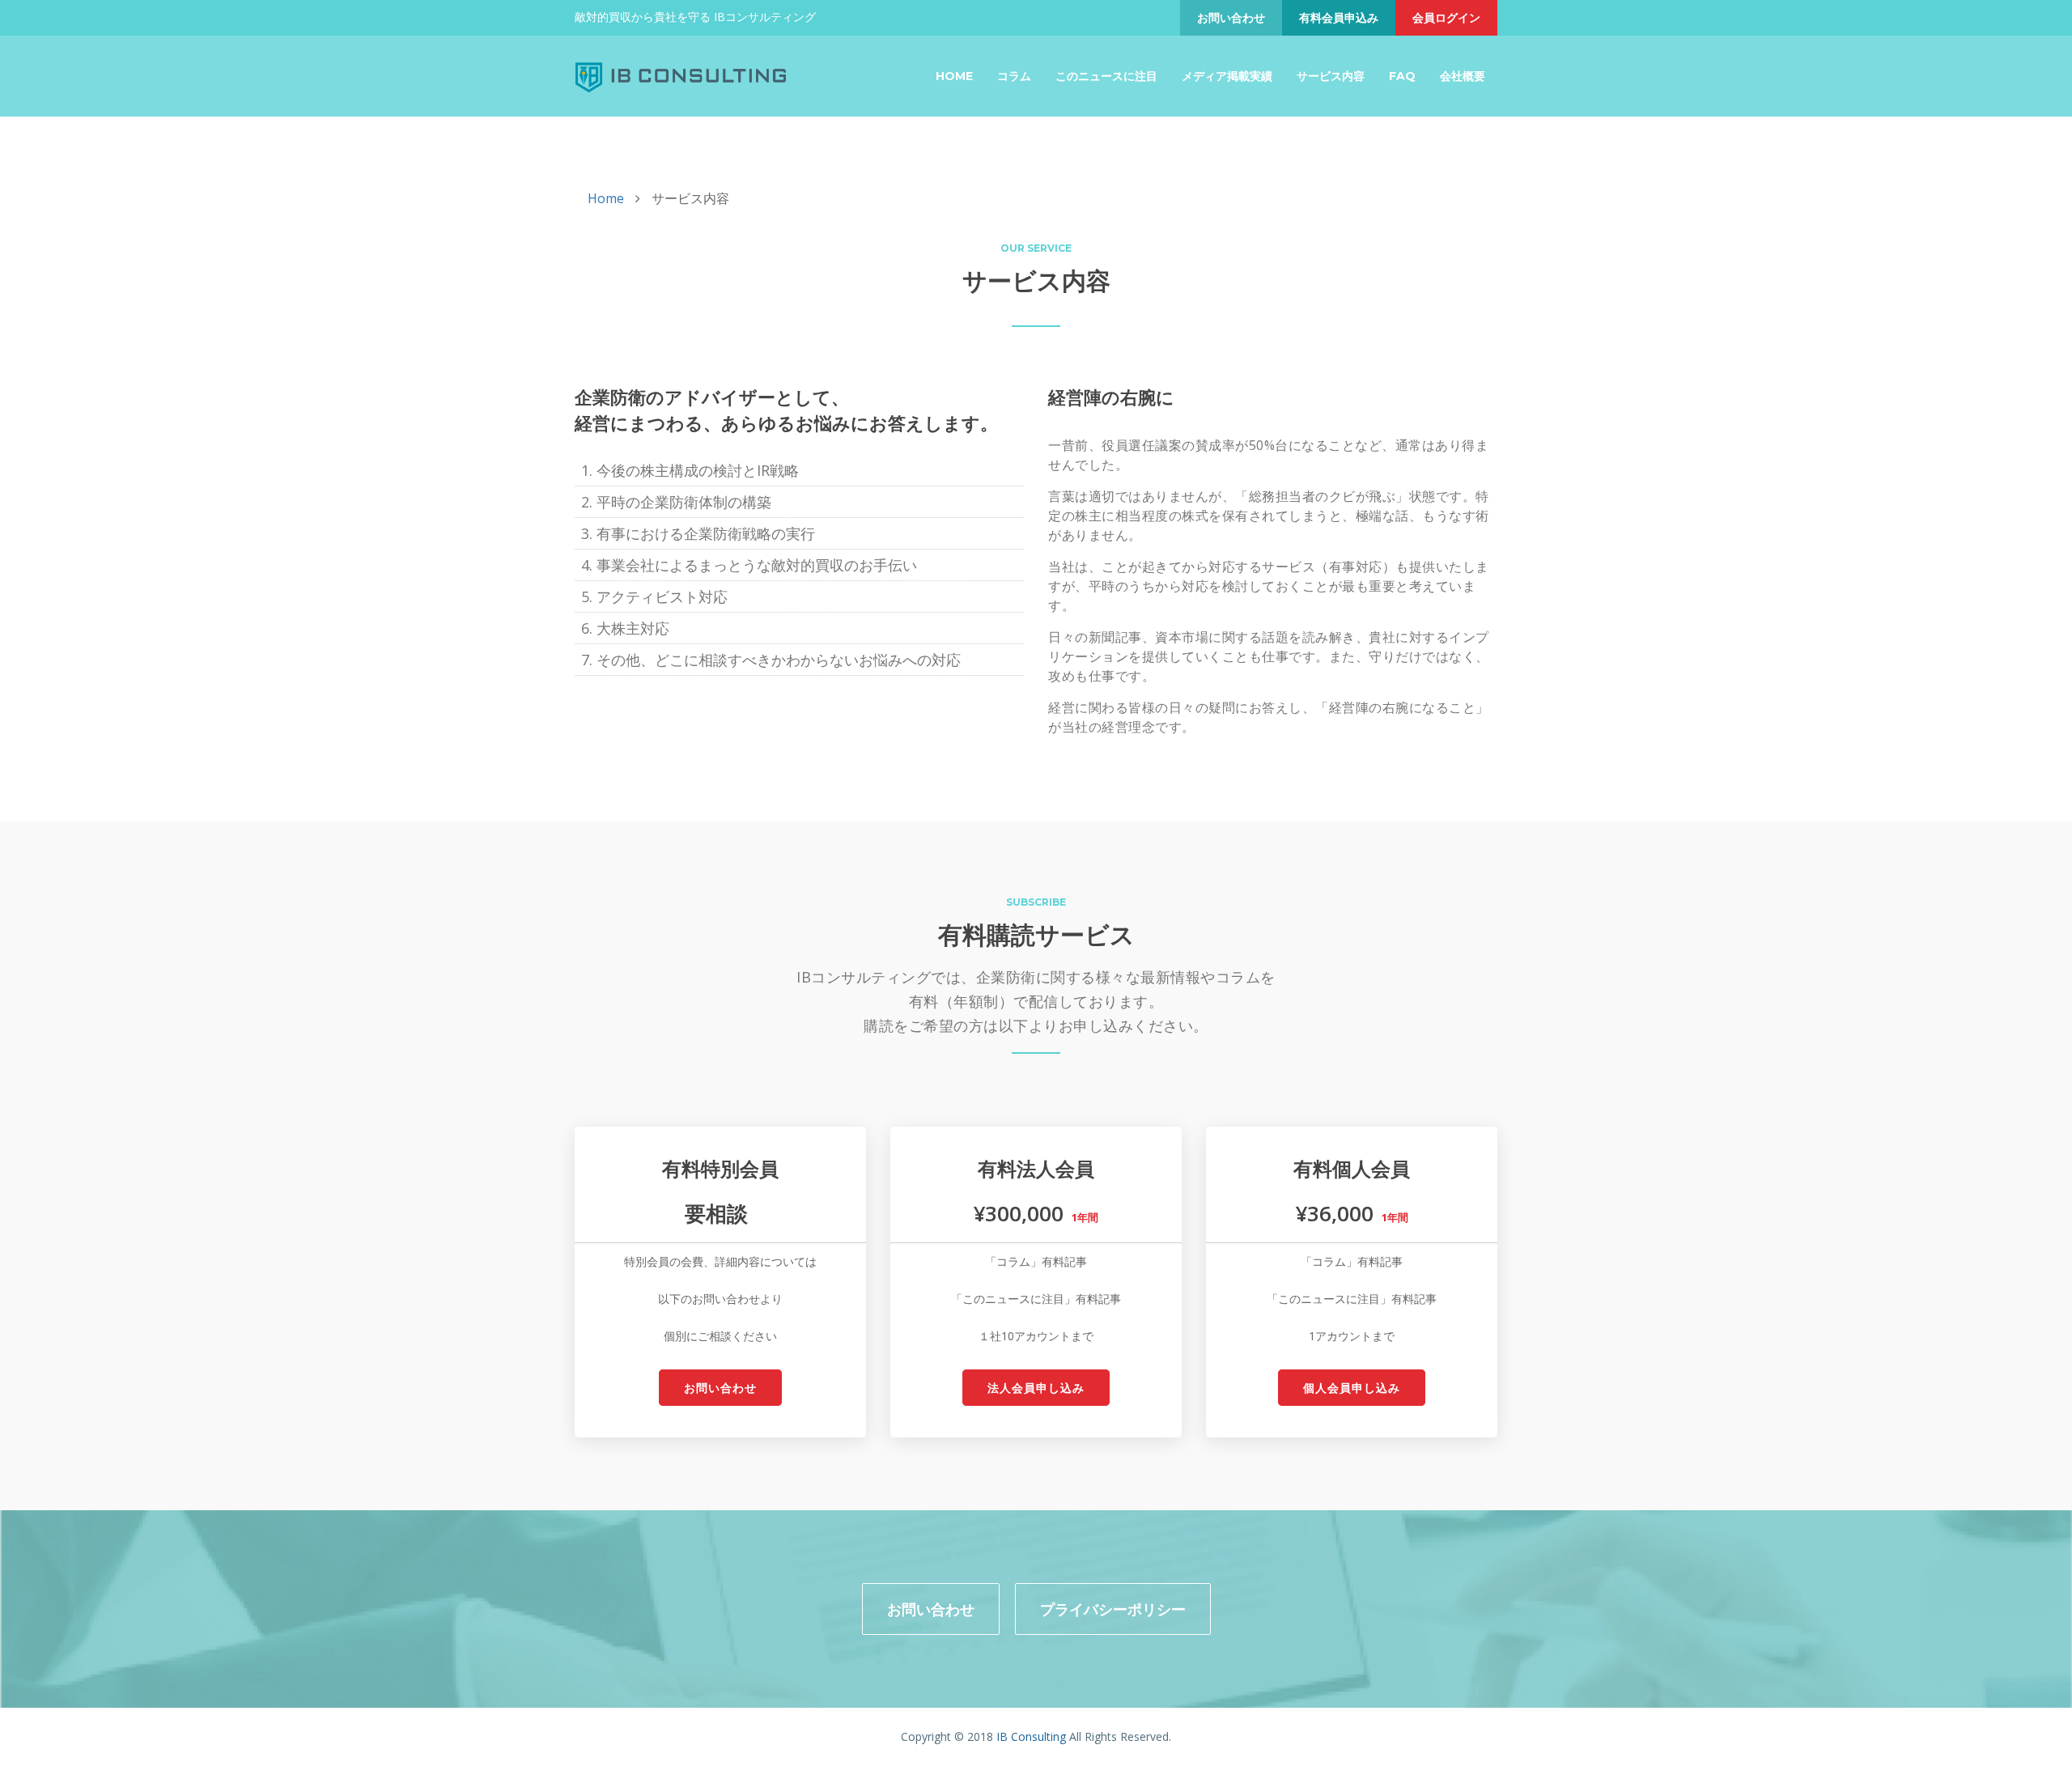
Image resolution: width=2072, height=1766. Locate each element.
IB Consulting (1031, 1736)
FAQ (1402, 76)
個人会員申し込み (1352, 1388)
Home (954, 76)
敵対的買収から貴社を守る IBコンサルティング (695, 17)
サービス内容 (1331, 76)
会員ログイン (1446, 17)
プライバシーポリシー (1113, 1609)
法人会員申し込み (1036, 1388)
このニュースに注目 (1106, 76)
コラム (1014, 76)
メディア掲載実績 (1227, 76)
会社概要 (1463, 76)
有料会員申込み (1339, 17)
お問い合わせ (1231, 17)
